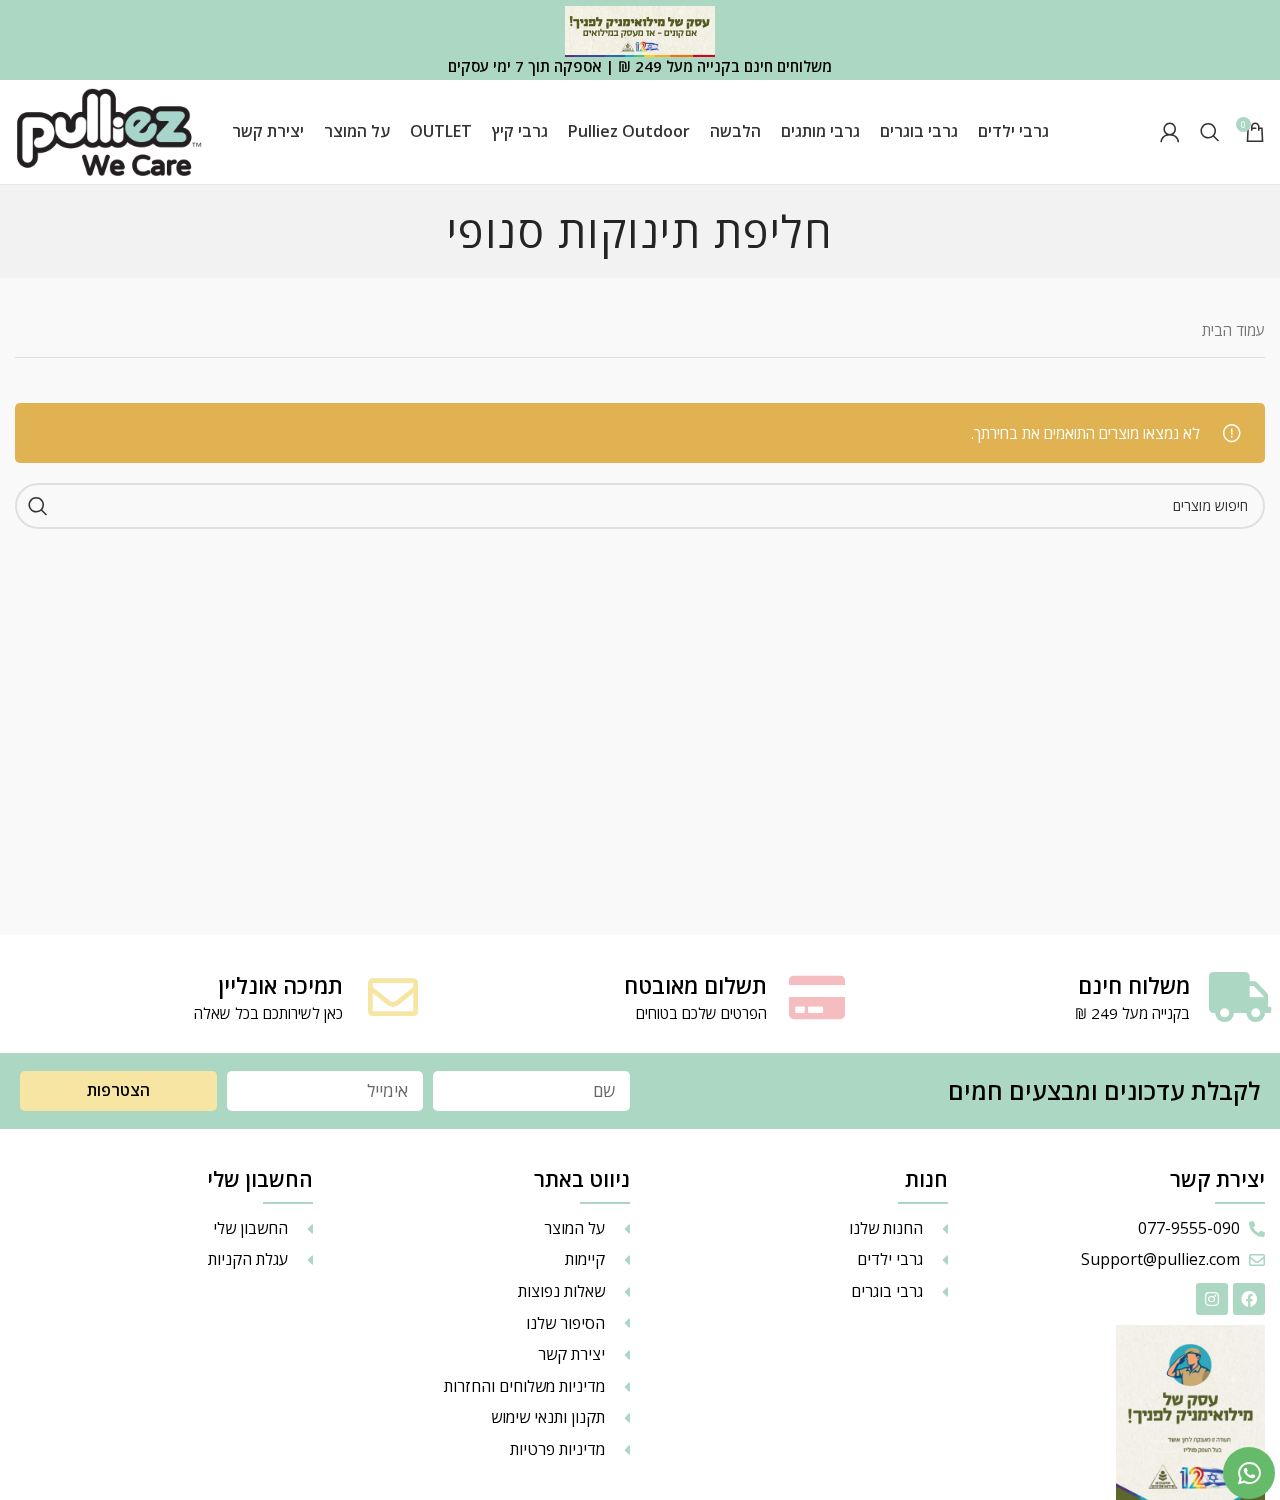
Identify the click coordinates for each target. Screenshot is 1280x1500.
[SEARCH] (38, 506)
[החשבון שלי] (1170, 132)
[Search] (1210, 132)
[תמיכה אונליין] (393, 997)
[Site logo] (109, 130)
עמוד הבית (1233, 330)
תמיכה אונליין (280, 985)
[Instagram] (1212, 1299)
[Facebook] (1249, 1299)
